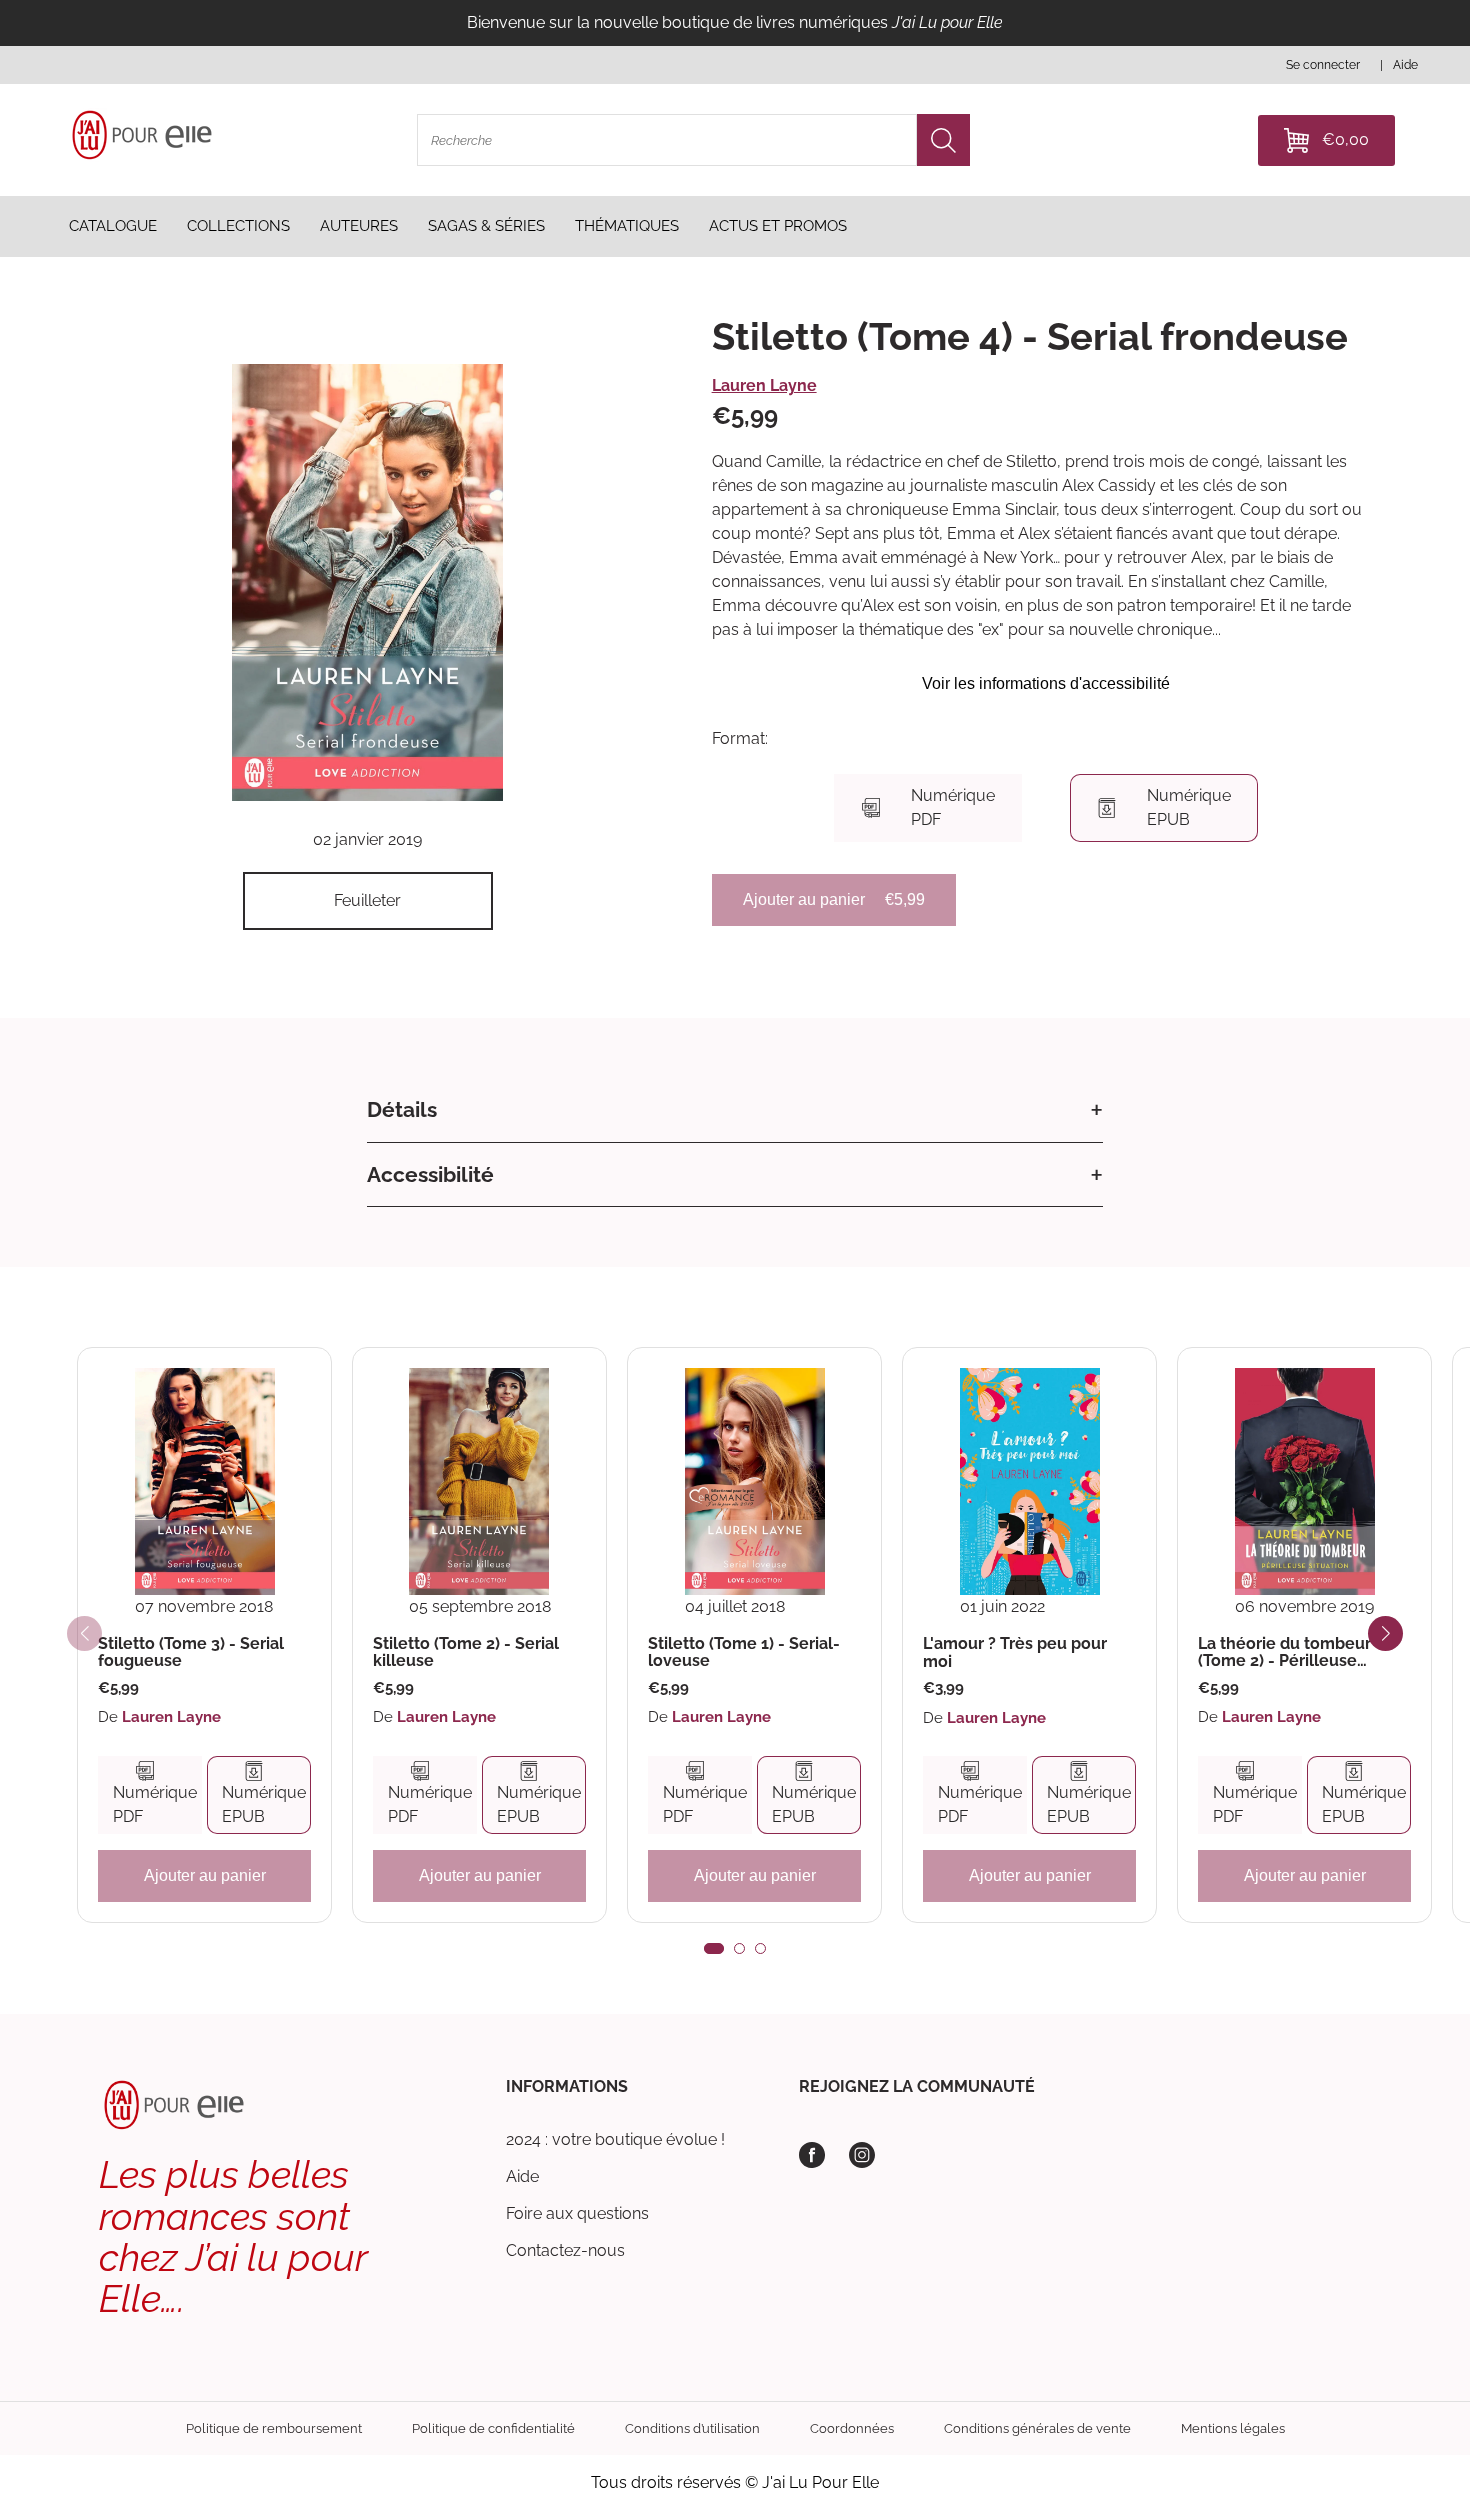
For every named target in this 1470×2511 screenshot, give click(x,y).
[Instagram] (862, 2155)
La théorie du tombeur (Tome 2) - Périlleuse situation (1284, 1652)
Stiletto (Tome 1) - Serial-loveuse (744, 1652)
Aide (522, 2176)
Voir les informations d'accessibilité (1046, 683)
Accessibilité (430, 1174)
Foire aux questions (577, 2213)
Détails (402, 1109)
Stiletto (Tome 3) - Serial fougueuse (191, 1652)
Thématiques (627, 226)
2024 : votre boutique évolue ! (615, 2139)
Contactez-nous (565, 2250)
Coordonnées (852, 2428)
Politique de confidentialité (493, 2428)
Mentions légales (1233, 2428)
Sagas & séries (486, 226)
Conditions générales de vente (1037, 2428)
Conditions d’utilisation (692, 2428)
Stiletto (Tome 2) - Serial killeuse (466, 1652)
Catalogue (113, 226)
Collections (238, 226)
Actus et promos (778, 226)
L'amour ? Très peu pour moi (1015, 1652)
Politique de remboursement (274, 2428)
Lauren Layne (764, 385)
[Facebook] (812, 2155)
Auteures (359, 226)
